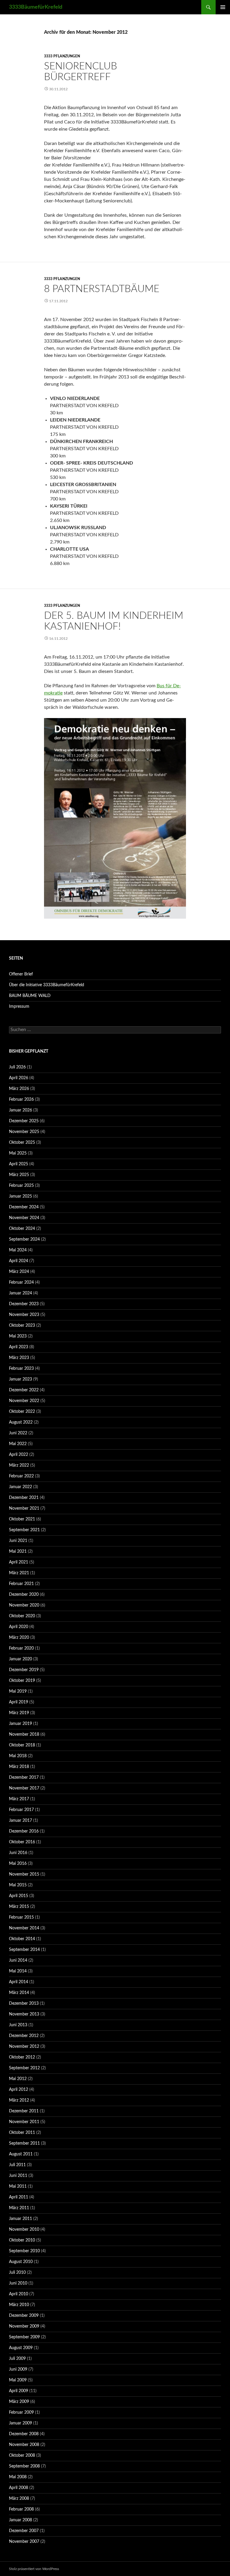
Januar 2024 (21, 1293)
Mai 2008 (18, 2477)
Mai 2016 (18, 1864)
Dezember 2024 (24, 1207)
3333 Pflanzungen (62, 56)
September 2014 (24, 1950)
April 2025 (19, 1164)
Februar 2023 (21, 1369)
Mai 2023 (18, 1336)
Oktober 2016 (22, 1842)
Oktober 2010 (22, 2240)
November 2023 (24, 1315)
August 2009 (21, 2348)
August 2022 (21, 1422)
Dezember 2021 (24, 1498)
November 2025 (24, 1132)
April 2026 (19, 1078)
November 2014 (24, 1928)
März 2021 (19, 1573)
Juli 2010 (17, 2273)
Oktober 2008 (22, 2456)
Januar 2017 (21, 1821)
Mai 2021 (18, 1552)
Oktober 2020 (22, 1616)
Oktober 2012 (22, 2057)
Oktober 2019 (22, 1681)
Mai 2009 (18, 2380)
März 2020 (19, 1638)
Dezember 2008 (24, 2434)
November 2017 (24, 1788)
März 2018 (19, 1767)
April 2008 (19, 2488)
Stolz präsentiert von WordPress (34, 2569)
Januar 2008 (21, 2520)
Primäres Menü (223, 7)
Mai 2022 (18, 1444)
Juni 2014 (18, 1960)
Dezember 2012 (24, 2036)
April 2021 (19, 1562)
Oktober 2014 (22, 1939)
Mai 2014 (18, 1971)
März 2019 (19, 1713)
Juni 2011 (18, 2176)
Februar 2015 (21, 1917)
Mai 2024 (18, 1250)
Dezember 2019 (24, 1670)
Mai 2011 (18, 2186)
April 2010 (19, 2294)
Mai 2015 (18, 1885)
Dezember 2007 (24, 2531)
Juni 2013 (18, 2025)
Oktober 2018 (22, 1745)
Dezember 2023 (24, 1304)
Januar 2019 (21, 1724)
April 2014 (19, 1982)
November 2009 (24, 2326)
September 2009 (24, 2337)
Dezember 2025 (24, 1121)
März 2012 (19, 2100)
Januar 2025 (21, 1196)
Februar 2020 (21, 1648)
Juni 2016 (18, 1853)
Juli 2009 (17, 2359)
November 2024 (24, 1218)
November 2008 (24, 2445)
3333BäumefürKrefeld (36, 7)
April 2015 (19, 1896)
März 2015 (19, 1907)
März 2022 (19, 1465)
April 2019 (19, 1702)
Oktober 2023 (22, 1326)
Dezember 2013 (24, 2004)
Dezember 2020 (24, 1595)
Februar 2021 (21, 1584)
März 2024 (19, 1272)
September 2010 (24, 2251)
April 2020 (19, 1627)
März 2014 (19, 1993)
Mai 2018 (18, 1756)
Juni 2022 (18, 1433)
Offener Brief (21, 974)
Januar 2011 (21, 2219)
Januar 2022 (21, 1487)
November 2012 (24, 2047)
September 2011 (24, 2143)
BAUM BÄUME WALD (30, 996)
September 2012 (24, 2068)
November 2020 (24, 1605)
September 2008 (24, 2466)
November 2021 (24, 1508)
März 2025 (19, 1175)
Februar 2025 (21, 1186)
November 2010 (24, 2230)
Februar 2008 (21, 2509)
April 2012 (19, 2090)
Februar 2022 (21, 1476)
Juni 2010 (18, 2283)
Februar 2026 (21, 1100)
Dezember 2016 (24, 1831)
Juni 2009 (18, 2369)
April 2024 (19, 1261)
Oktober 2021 (22, 1519)
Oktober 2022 (22, 1412)
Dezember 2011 (24, 2111)
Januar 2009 (21, 2423)
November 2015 (24, 1874)
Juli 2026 (17, 1067)
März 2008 (19, 2499)
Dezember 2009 (24, 2316)
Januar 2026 (21, 1110)
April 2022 (19, 1455)
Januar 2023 (21, 1379)
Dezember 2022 (24, 1390)
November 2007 (24, 2542)
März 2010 (19, 2305)
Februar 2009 (21, 2412)
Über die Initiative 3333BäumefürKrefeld (47, 985)
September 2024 (24, 1239)
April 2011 (19, 2197)
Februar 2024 (21, 1282)
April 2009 (19, 2391)
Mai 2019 (18, 1691)
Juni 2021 (18, 1541)
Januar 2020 (21, 1659)
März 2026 (19, 1089)
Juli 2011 (17, 2165)
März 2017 (19, 1799)
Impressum (19, 1007)
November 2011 (24, 2122)
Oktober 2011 (22, 2133)
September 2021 (24, 1530)
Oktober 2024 (22, 1229)
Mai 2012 (18, 2079)
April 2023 (19, 1347)
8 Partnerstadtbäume (102, 289)
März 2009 (19, 2402)
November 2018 (24, 1734)
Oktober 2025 (22, 1143)
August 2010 (21, 2262)
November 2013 (24, 2014)
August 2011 (21, 2154)
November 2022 (24, 1401)
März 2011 (19, 2208)
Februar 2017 (21, 1810)
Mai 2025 (18, 1153)
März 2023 (19, 1358)
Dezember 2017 (24, 1778)
